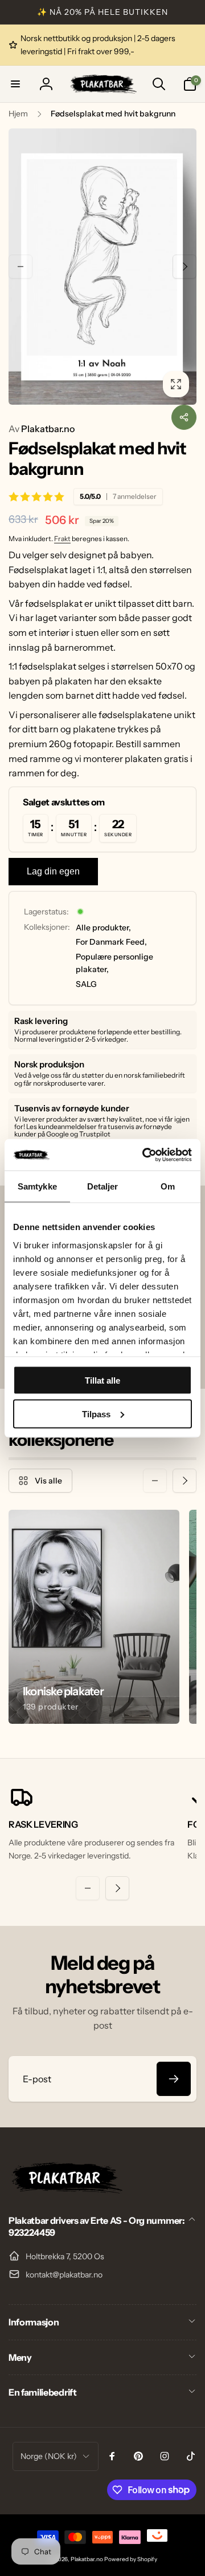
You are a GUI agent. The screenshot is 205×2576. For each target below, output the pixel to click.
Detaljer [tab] (103, 1186)
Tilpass (96, 1414)
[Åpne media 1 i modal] (102, 267)
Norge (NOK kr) (49, 2456)
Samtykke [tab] (37, 1186)
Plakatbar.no (42, 429)
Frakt (62, 539)
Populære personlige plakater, (114, 963)
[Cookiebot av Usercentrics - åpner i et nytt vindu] (145, 1155)
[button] (15, 84)
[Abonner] (174, 2079)
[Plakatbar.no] (65, 2190)
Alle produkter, (103, 928)
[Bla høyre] (184, 267)
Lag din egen (53, 871)
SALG (86, 984)
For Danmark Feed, (111, 942)
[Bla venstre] (20, 267)
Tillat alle (102, 1380)
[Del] (184, 417)
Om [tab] (168, 1186)
